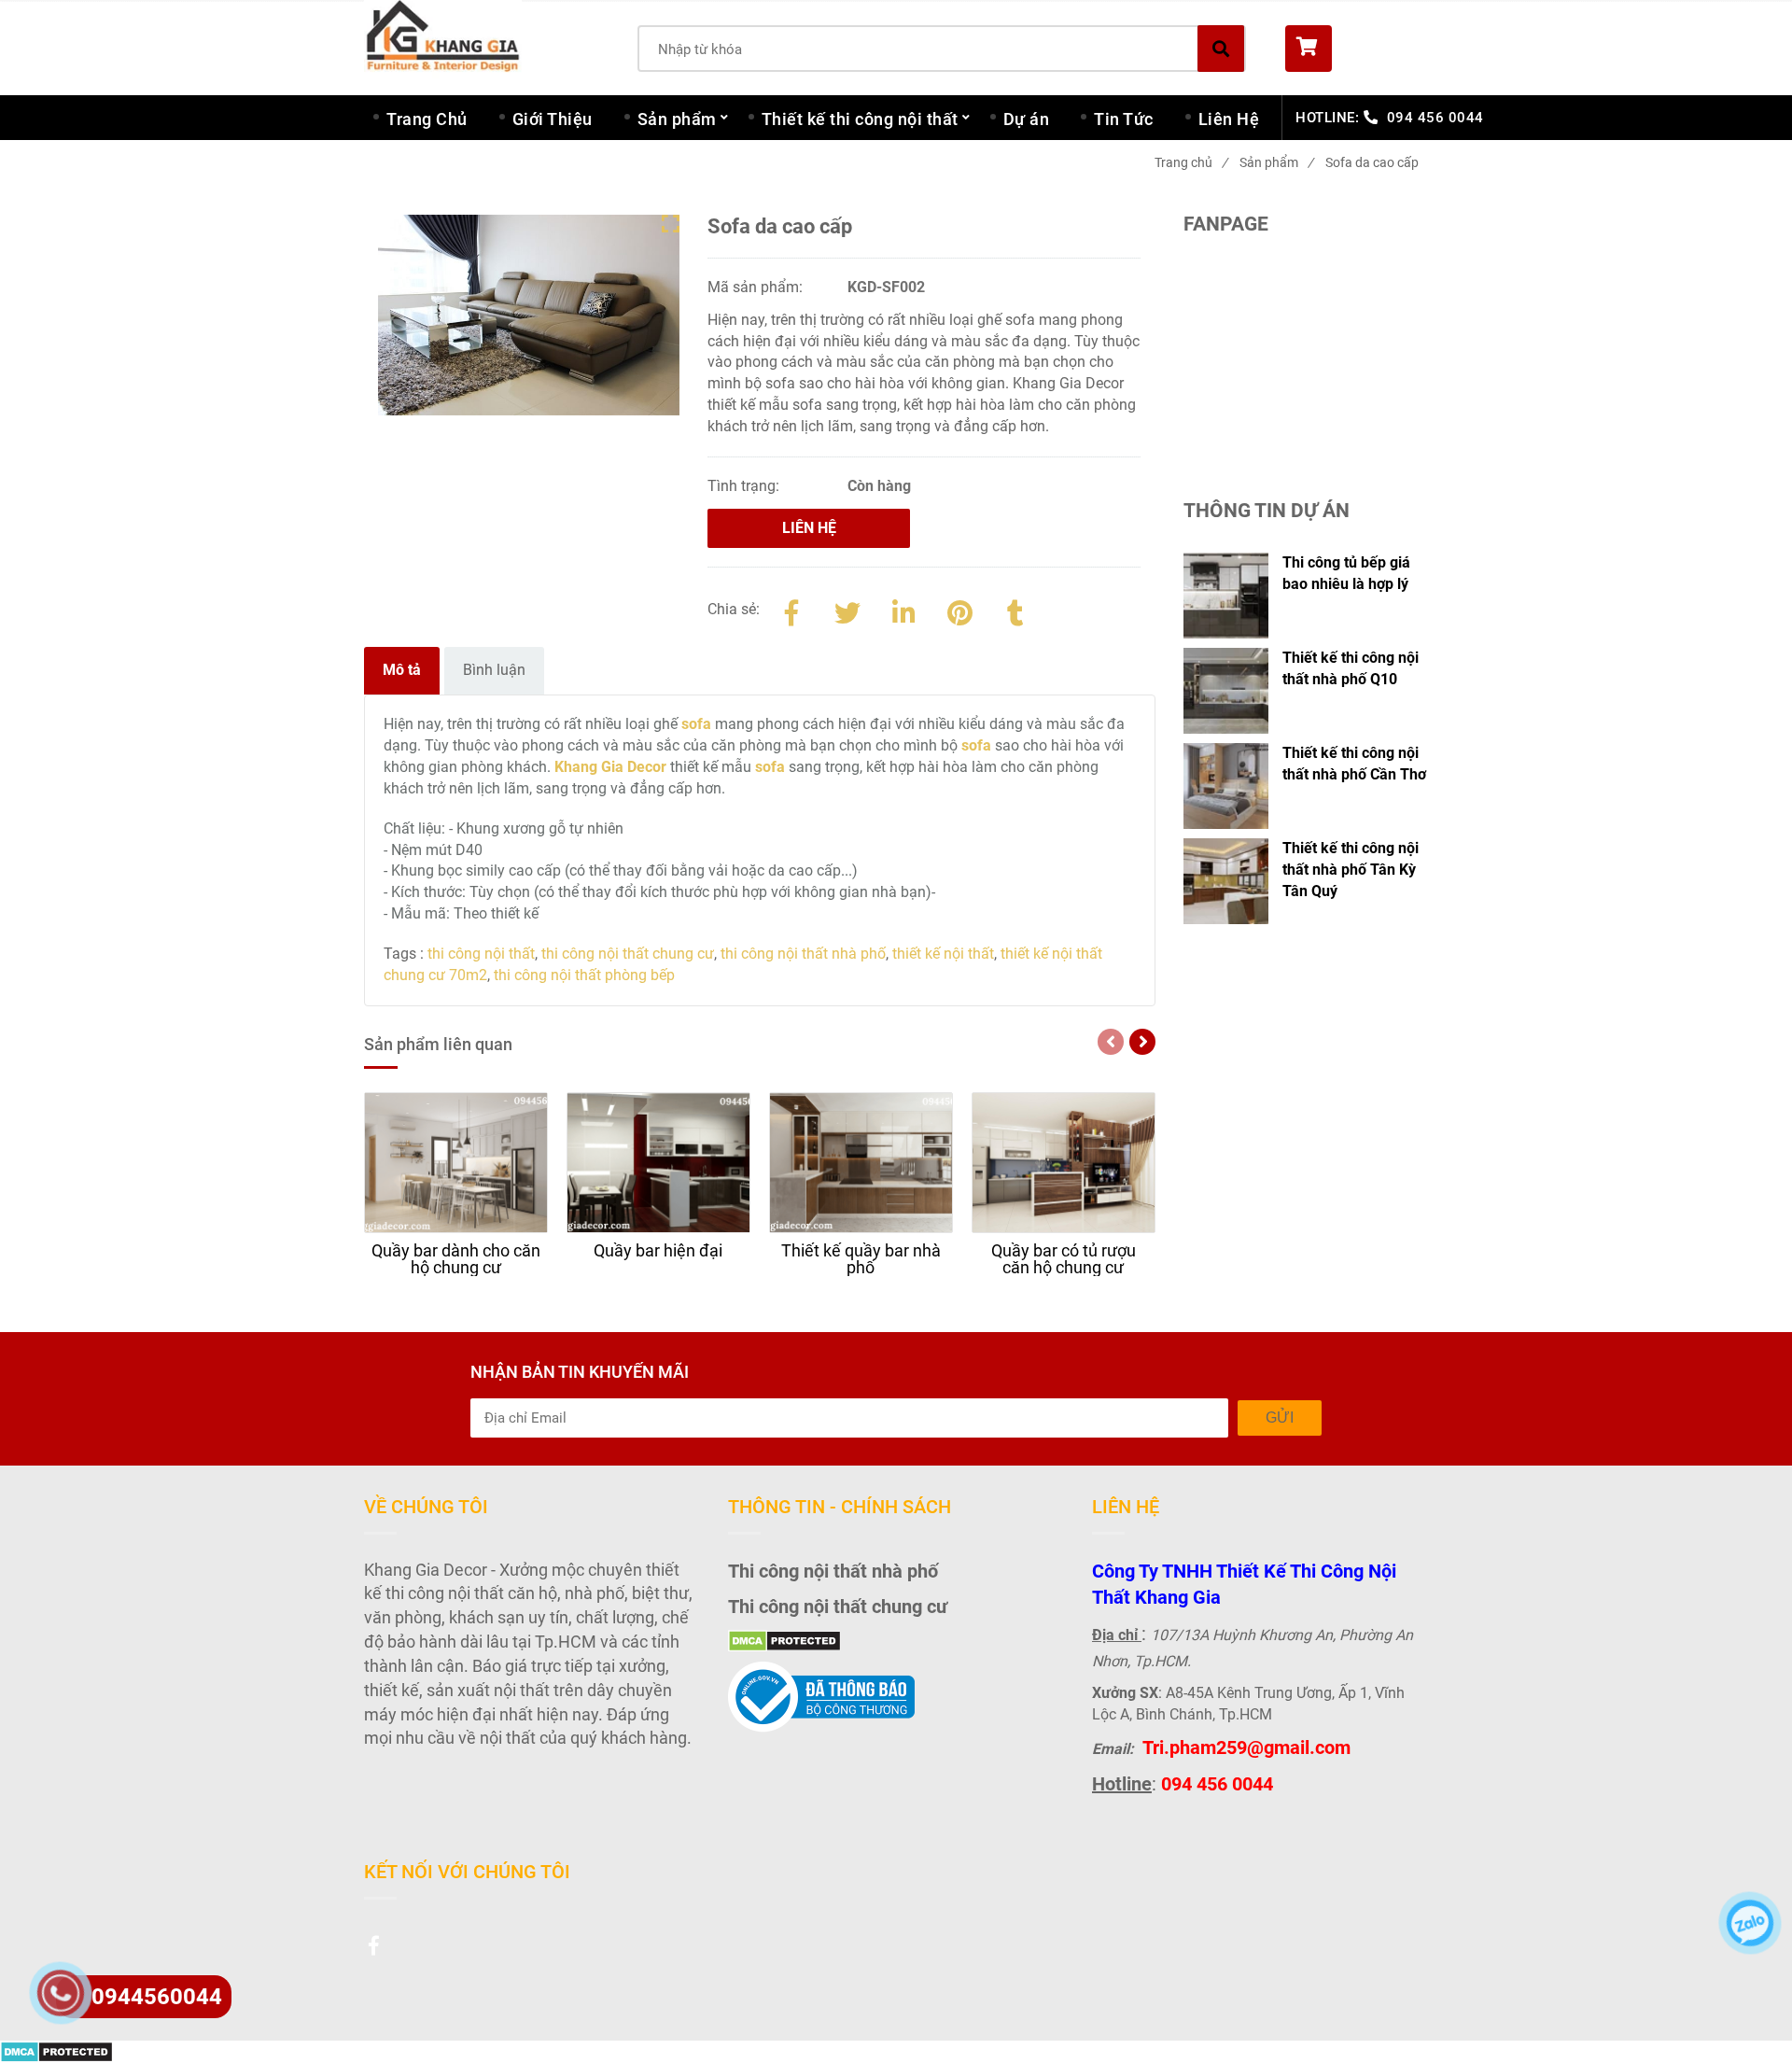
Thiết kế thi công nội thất (860, 119)
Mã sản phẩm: (757, 287)
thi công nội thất (481, 954)
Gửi (1280, 1417)
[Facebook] (791, 610)
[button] (1357, 49)
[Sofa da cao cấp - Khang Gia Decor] (959, 610)
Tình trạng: (745, 486)
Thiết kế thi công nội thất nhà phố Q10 (1351, 668)
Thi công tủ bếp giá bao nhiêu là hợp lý (1346, 573)
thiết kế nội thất (943, 954)
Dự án (1027, 119)
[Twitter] (847, 610)
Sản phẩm (677, 119)
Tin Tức (1124, 119)
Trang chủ (1191, 162)
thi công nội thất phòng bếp (584, 975)
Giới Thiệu (553, 119)
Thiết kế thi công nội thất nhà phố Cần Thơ (1354, 764)
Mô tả (402, 670)
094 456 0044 (1435, 118)
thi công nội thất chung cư (628, 954)
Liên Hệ (1229, 119)
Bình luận (494, 670)
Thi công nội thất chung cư (838, 1607)
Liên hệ (809, 528)
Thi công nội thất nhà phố (833, 1571)
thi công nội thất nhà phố (803, 954)
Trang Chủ (427, 119)
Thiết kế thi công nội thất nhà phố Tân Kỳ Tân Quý (1351, 870)
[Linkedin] (903, 610)
